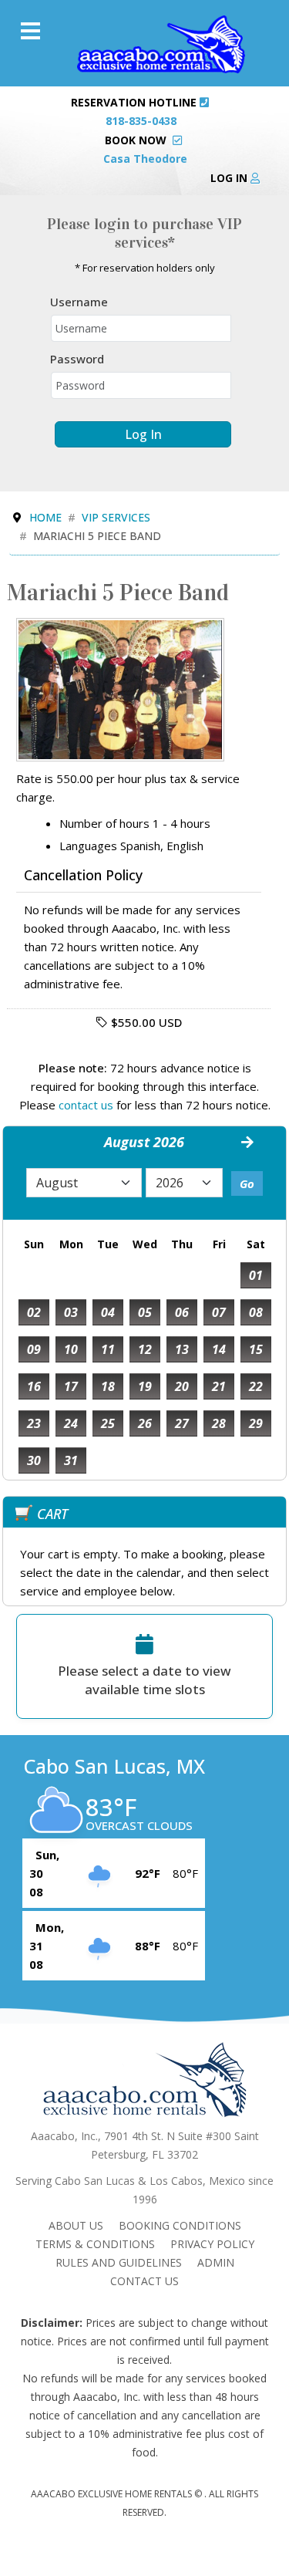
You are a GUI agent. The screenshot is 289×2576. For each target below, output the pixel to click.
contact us (86, 1105)
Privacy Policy (212, 2244)
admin (216, 2262)
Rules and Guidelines (119, 2262)
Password (77, 359)
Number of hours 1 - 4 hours (135, 823)
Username (79, 302)
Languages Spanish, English (131, 846)
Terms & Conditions (95, 2244)
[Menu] (30, 31)
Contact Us (144, 2281)
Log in (230, 178)
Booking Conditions (180, 2225)
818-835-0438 (141, 121)
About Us (76, 2225)
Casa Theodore (145, 159)
